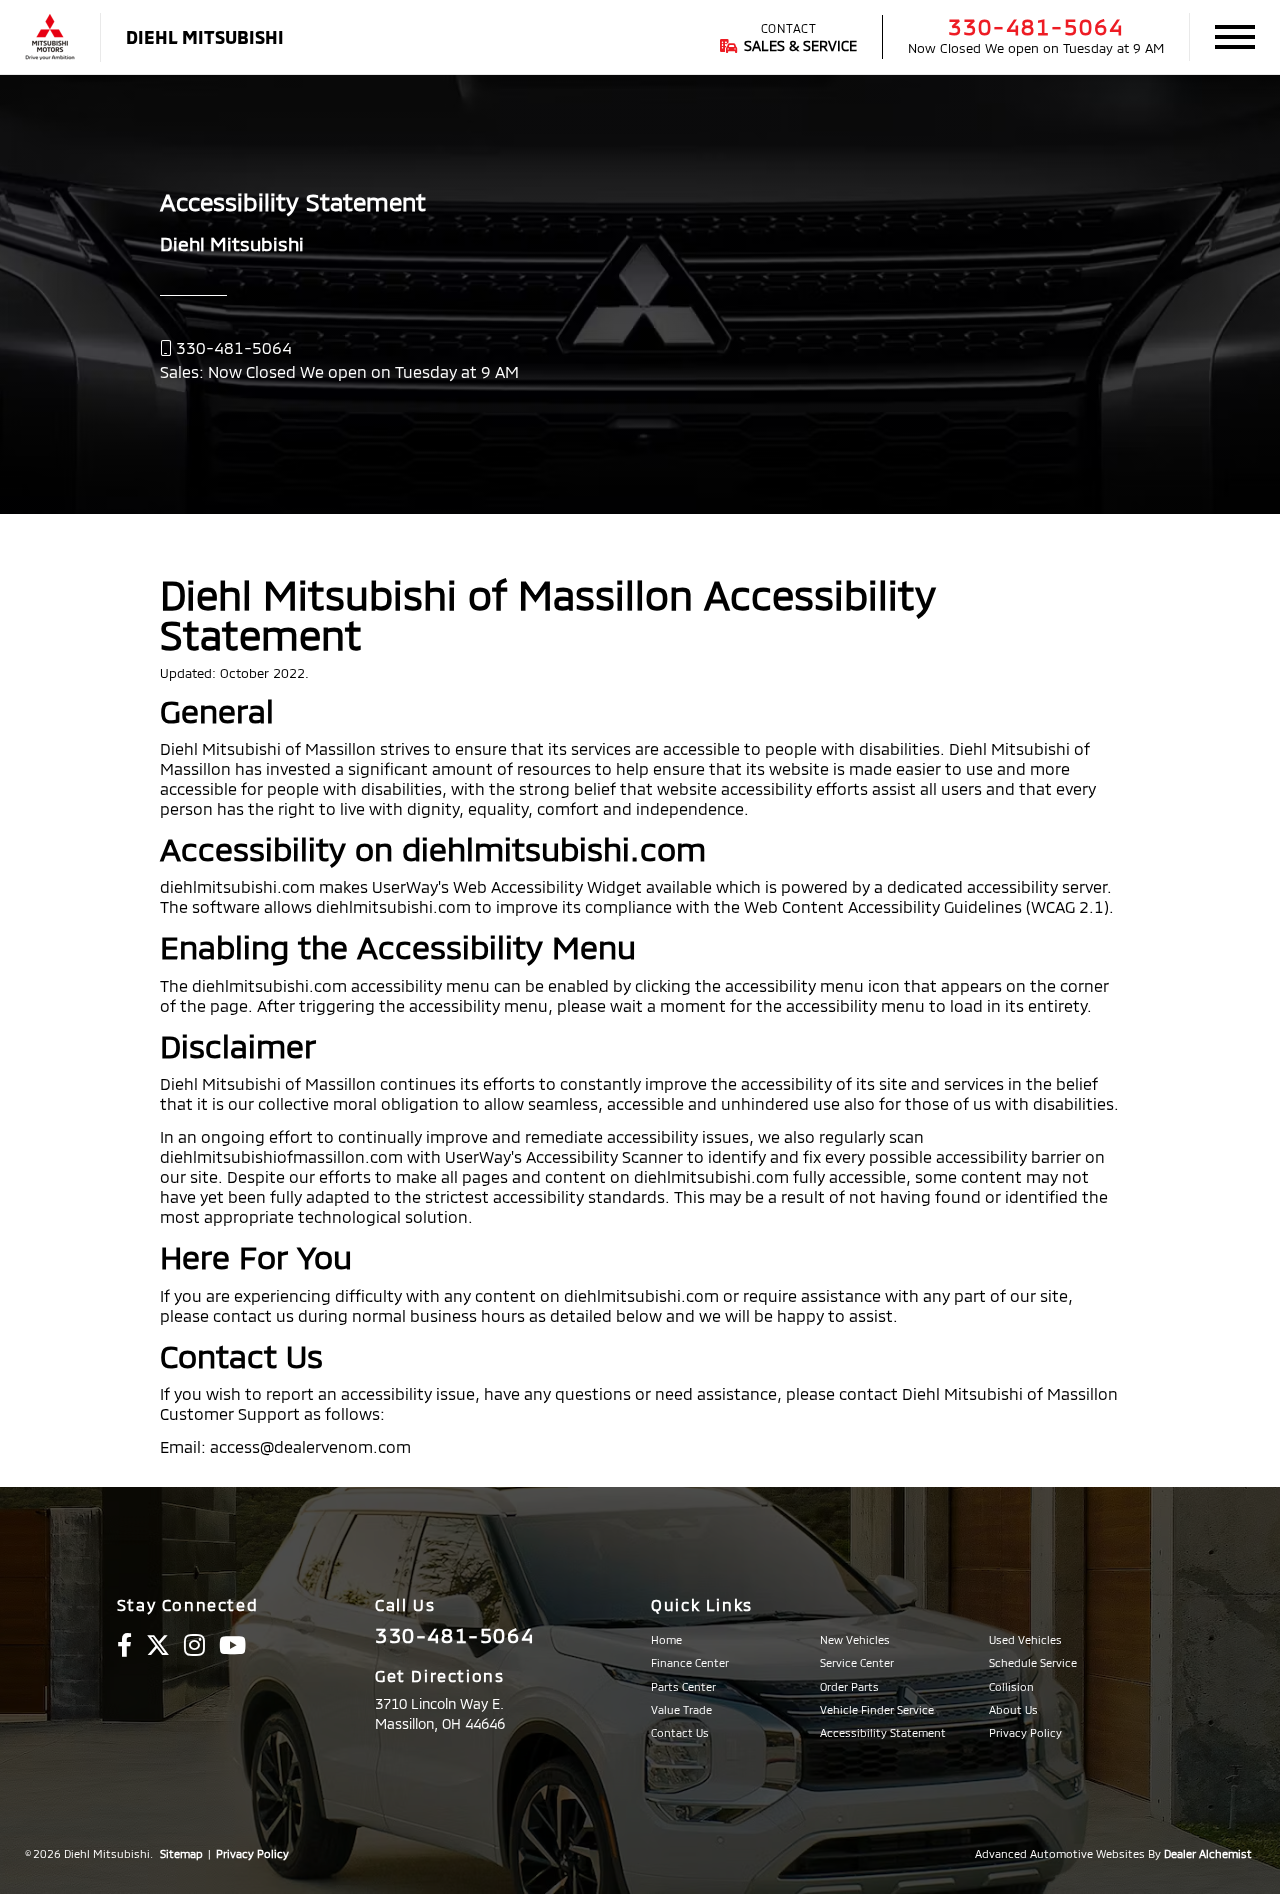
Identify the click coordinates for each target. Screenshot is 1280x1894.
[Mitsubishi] (50, 37)
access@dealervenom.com (310, 1446)
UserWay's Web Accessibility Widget (507, 886)
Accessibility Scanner (604, 1156)
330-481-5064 (1036, 26)
